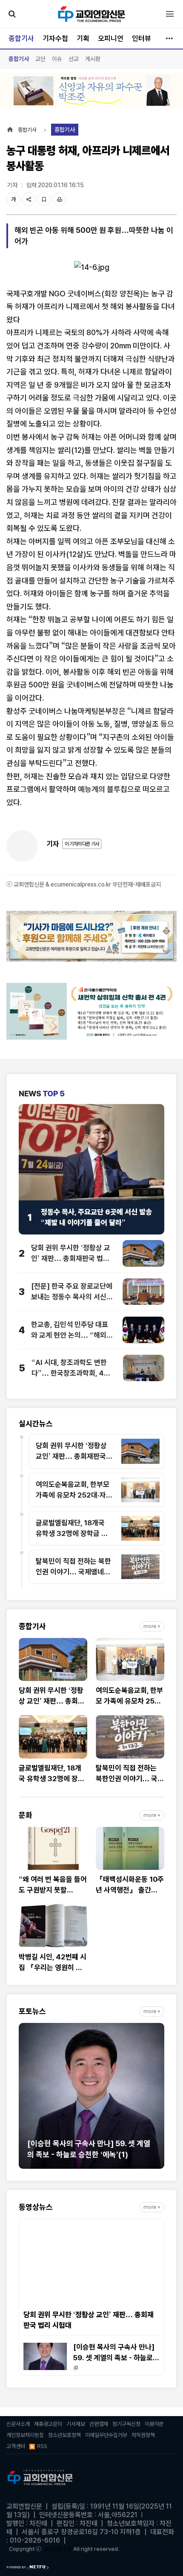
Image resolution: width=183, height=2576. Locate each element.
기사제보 (76, 2424)
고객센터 (16, 2446)
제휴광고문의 (48, 2424)
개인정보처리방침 (25, 2435)
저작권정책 (143, 2435)
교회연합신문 (58, 2549)
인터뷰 (142, 38)
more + (152, 1626)
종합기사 (21, 38)
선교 (74, 59)
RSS (42, 2446)
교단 (40, 59)
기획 (83, 38)
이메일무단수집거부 (106, 2435)
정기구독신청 (126, 2424)
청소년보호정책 (64, 2435)
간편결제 (99, 2424)
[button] (25, 2100)
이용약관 (154, 2424)
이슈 (57, 59)
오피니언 (111, 38)
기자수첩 (55, 38)
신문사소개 (18, 2424)
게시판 (93, 59)
